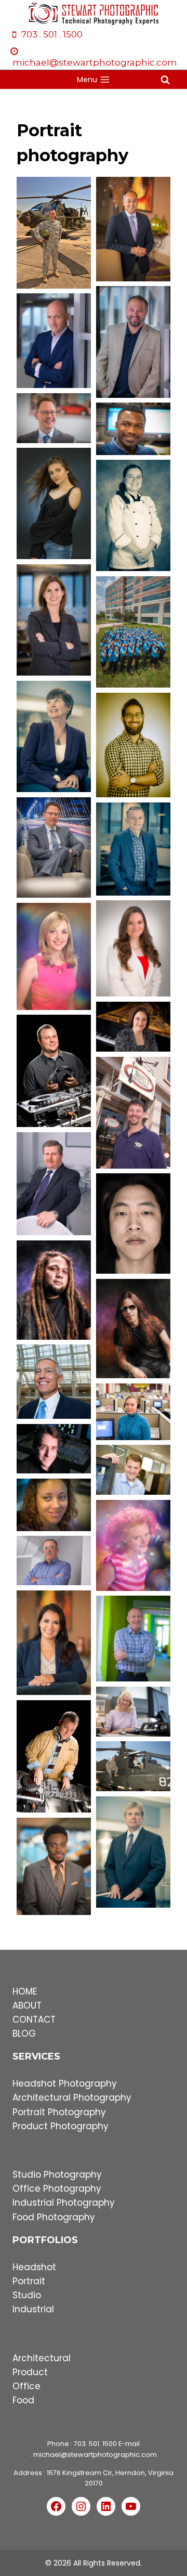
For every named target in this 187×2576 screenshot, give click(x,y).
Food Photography (54, 2217)
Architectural (42, 2358)
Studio (27, 2295)
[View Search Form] (165, 80)
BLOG (24, 2034)
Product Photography (61, 2126)
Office (26, 2386)
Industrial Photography (64, 2203)
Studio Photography (57, 2174)
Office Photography (57, 2189)
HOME (25, 1991)
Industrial (33, 2309)
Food (23, 2400)
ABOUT (27, 2005)
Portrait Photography (59, 2112)
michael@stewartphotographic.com (95, 2455)
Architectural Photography (72, 2098)
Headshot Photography (65, 2083)
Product (30, 2372)
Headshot (34, 2267)
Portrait (29, 2281)
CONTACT (34, 2020)
